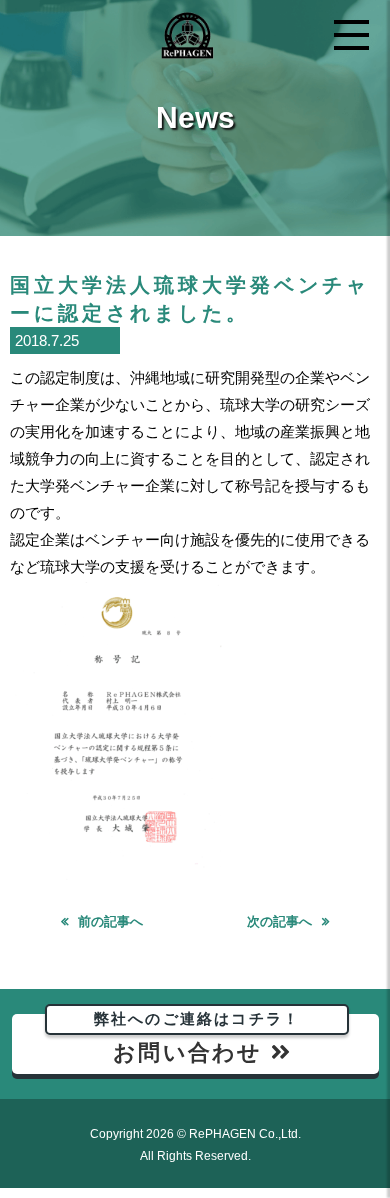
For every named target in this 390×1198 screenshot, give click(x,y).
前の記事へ (110, 921)
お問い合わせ (197, 1039)
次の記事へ (279, 921)
